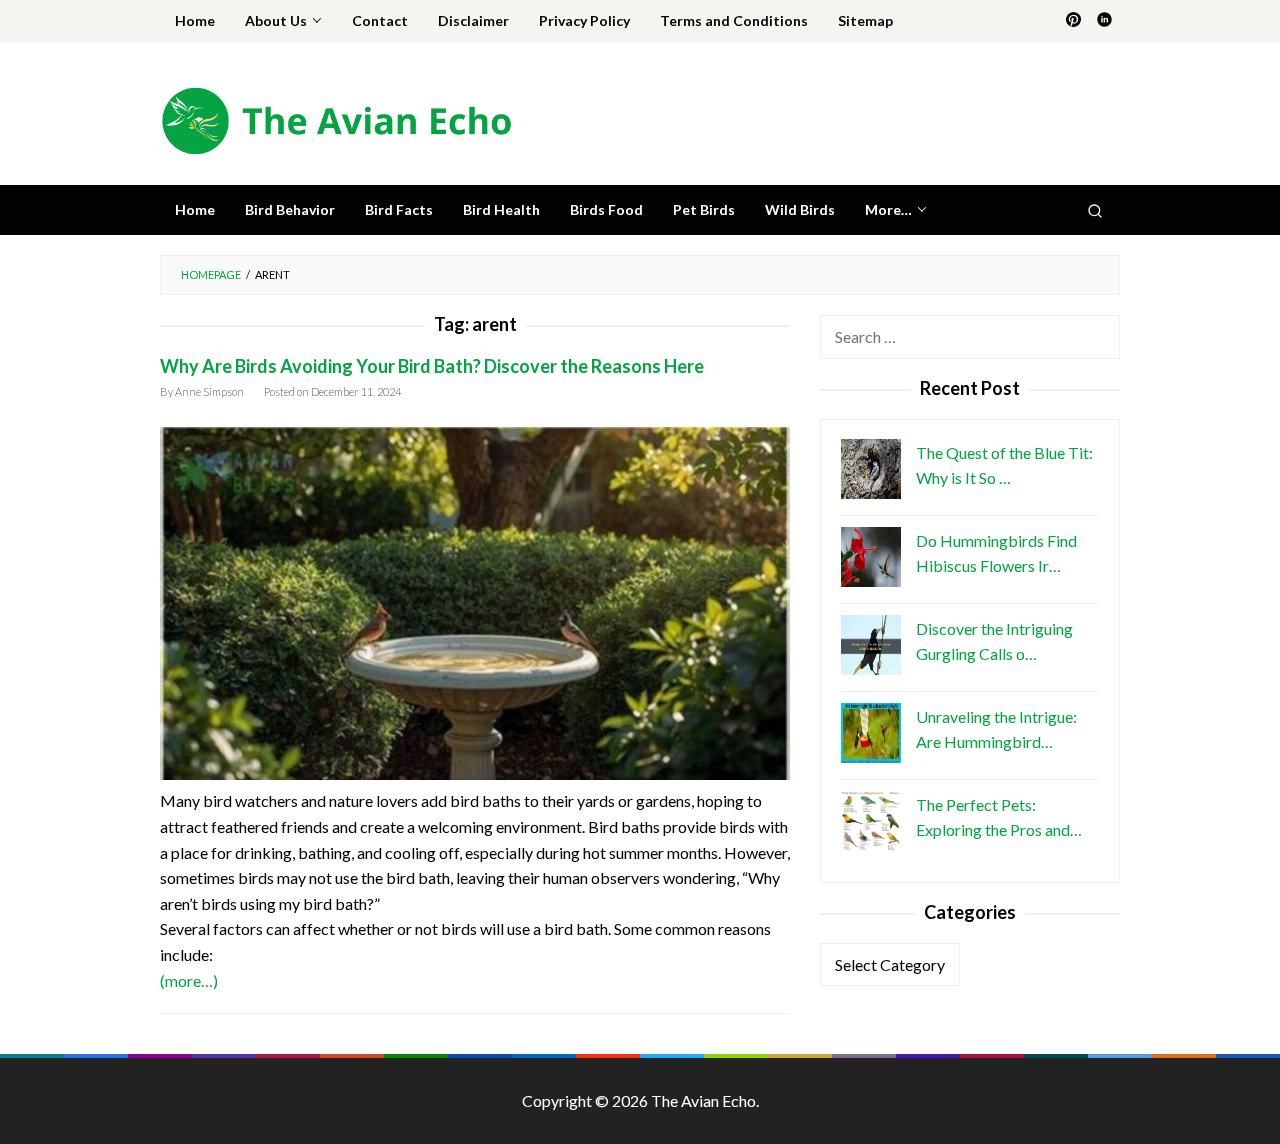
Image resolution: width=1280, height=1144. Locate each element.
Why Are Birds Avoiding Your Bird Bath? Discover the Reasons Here (432, 366)
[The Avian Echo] (336, 118)
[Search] (1095, 210)
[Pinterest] (1073, 21)
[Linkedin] (1104, 21)
